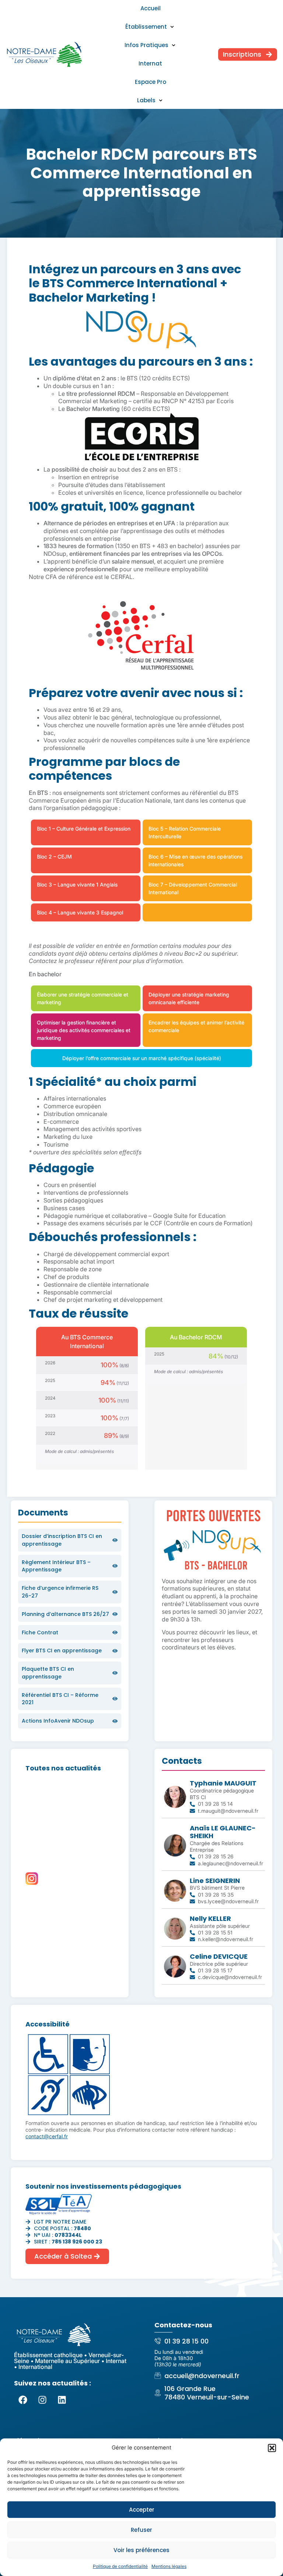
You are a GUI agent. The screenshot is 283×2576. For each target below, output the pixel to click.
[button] (272, 2448)
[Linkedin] (62, 2400)
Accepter (142, 2510)
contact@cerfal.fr (47, 2136)
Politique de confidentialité (120, 2566)
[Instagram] (42, 2400)
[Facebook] (23, 2400)
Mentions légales (169, 2566)
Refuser (141, 2530)
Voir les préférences (141, 2550)
